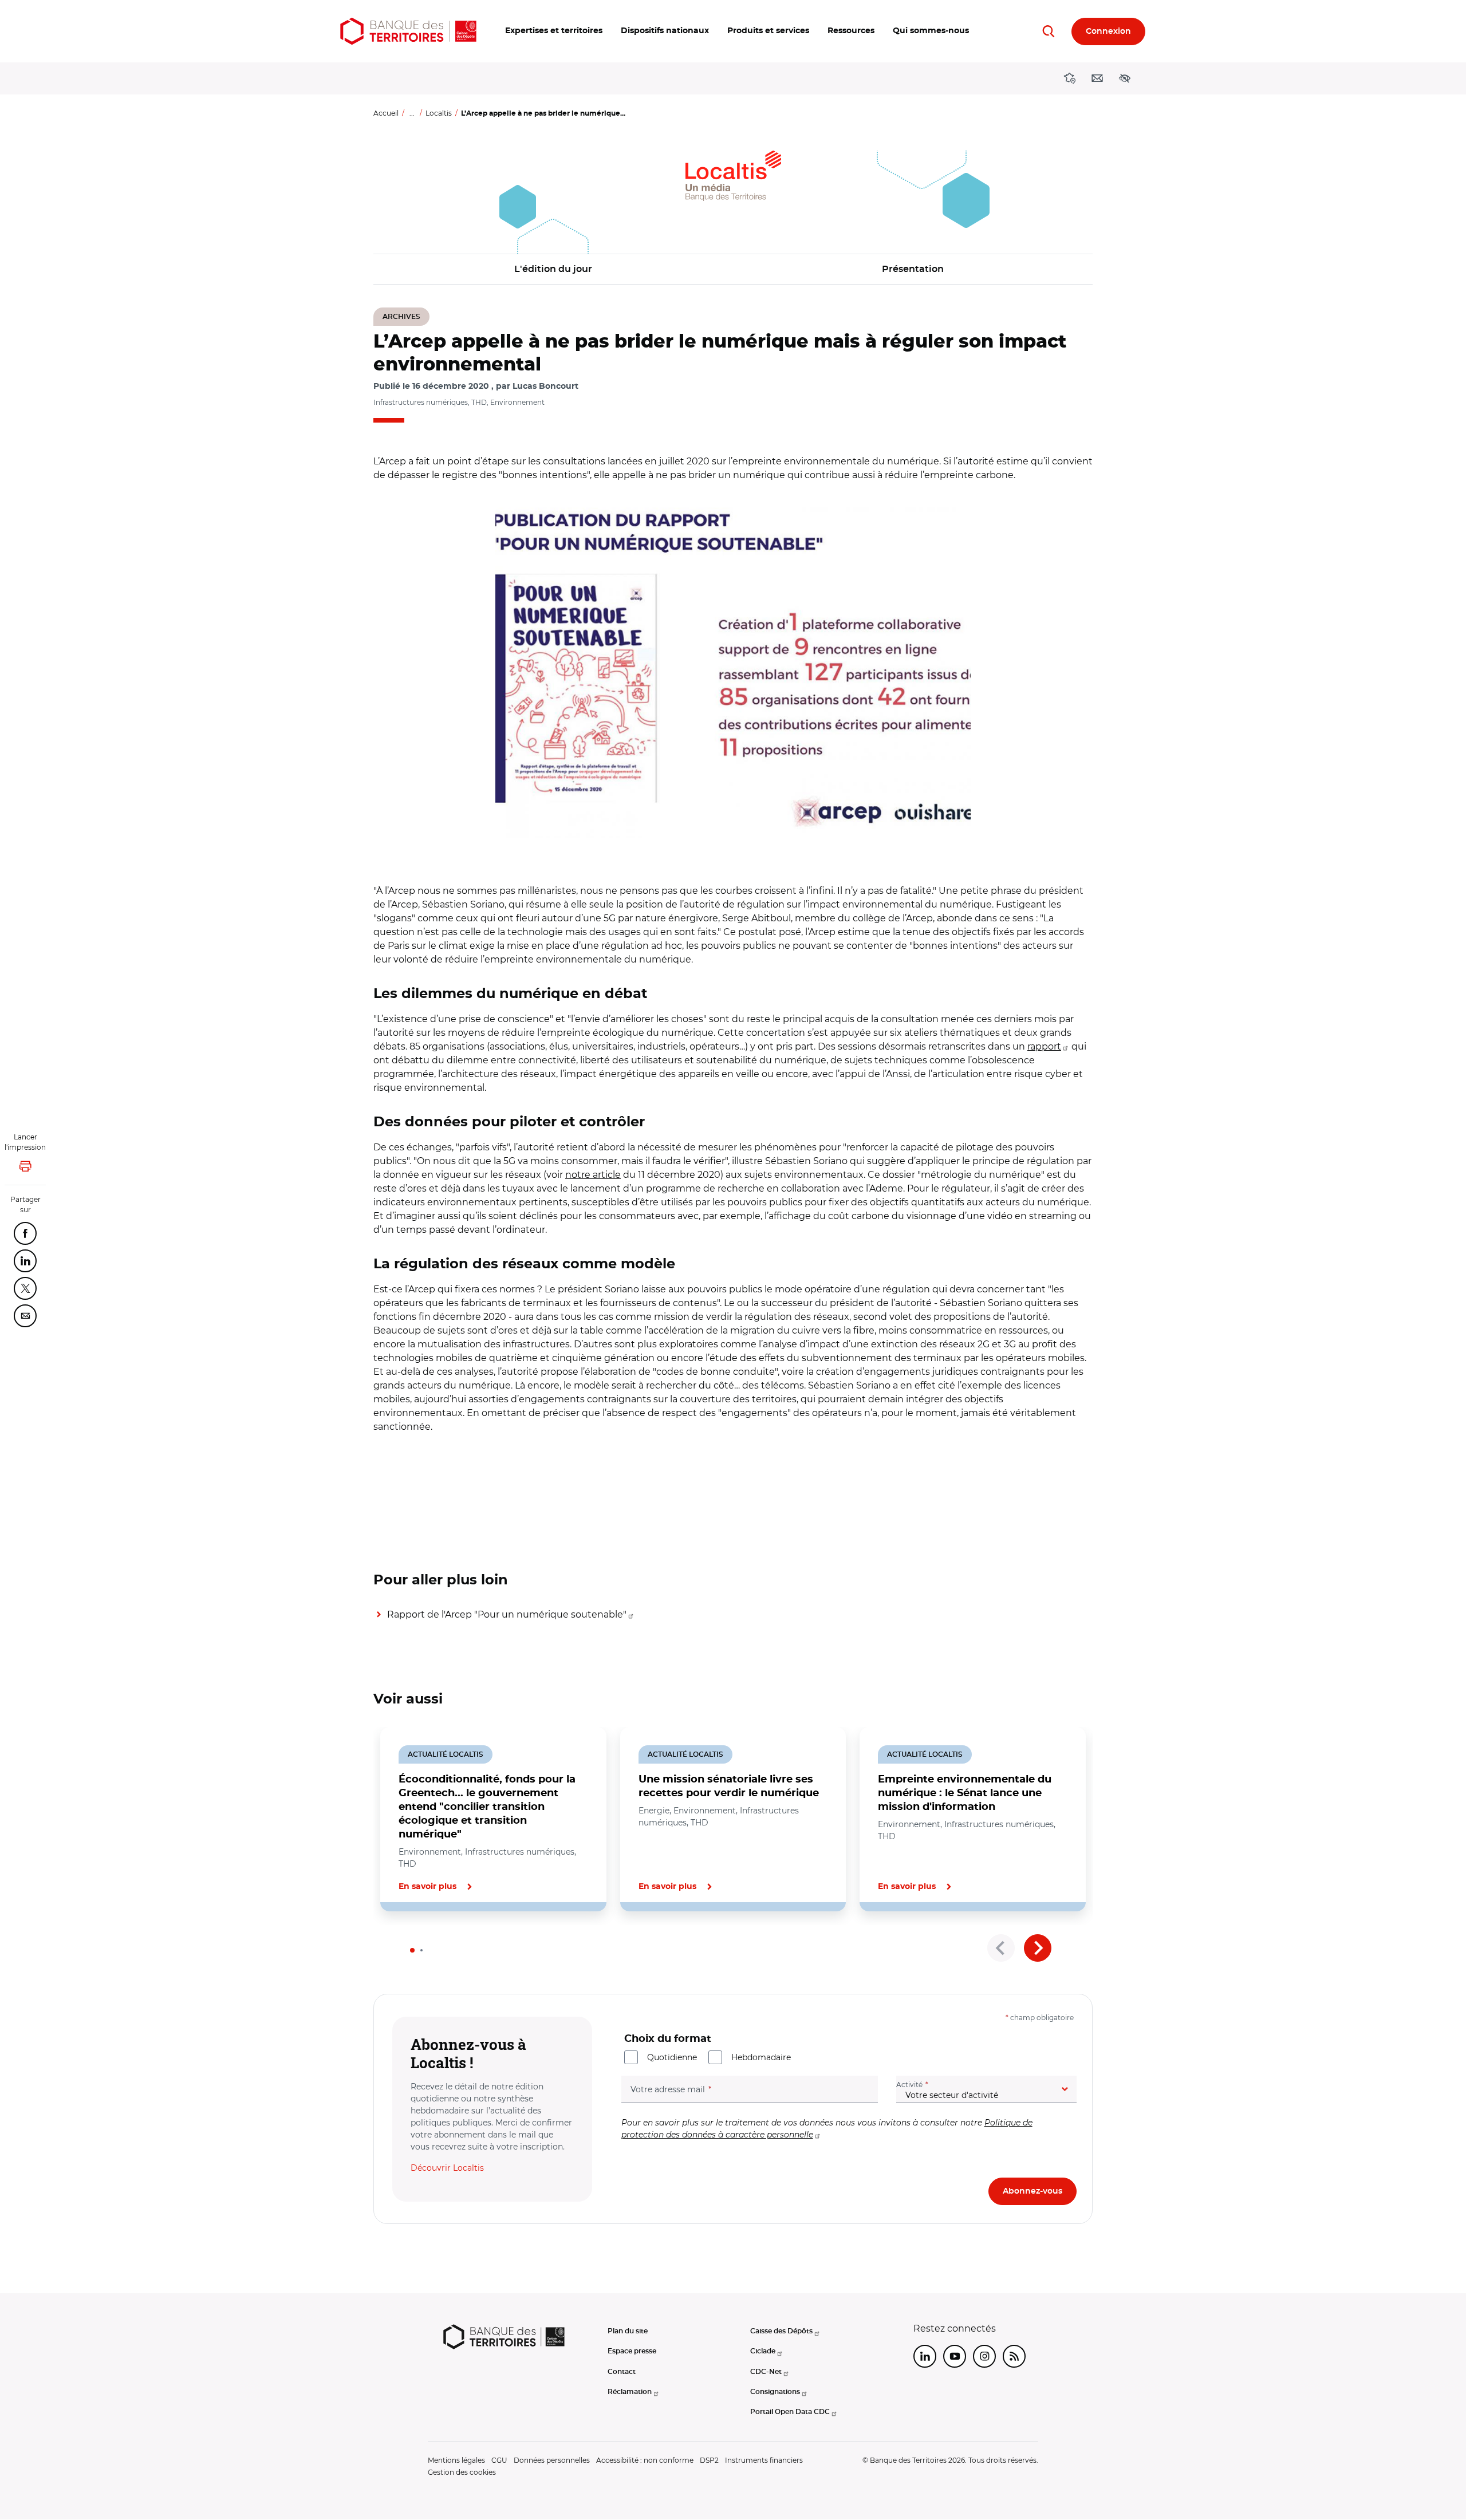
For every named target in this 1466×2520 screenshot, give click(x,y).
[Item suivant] (1038, 1948)
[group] (733, 669)
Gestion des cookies (462, 2472)
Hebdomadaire (761, 2057)
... (412, 113)
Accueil (386, 113)
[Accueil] (408, 31)
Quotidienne (672, 2057)
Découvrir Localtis (447, 2168)
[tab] (412, 1950)
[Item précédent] (1001, 1948)
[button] (554, 31)
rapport (1044, 1046)
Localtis (439, 113)
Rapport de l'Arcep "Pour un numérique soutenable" (507, 1614)
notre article (593, 1175)
